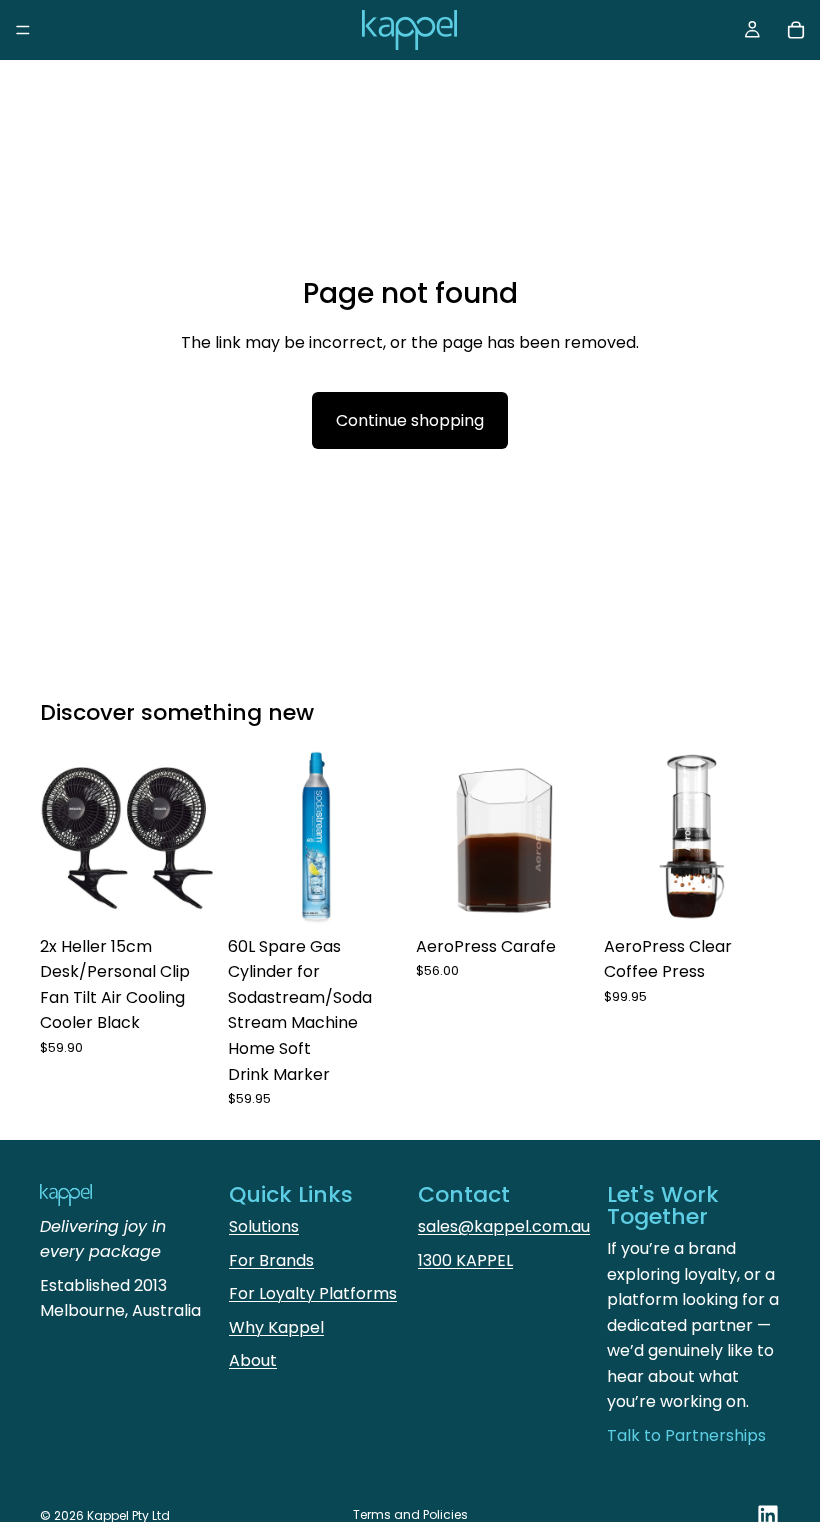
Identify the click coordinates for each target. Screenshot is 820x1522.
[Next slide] (194, 838)
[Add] (185, 895)
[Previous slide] (62, 838)
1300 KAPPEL (465, 1260)
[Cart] (796, 30)
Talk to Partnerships (686, 1435)
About (253, 1360)
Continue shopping (410, 420)
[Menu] (23, 30)
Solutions (264, 1226)
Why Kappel (276, 1327)
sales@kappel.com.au (504, 1226)
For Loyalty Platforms (313, 1293)
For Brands (271, 1260)
